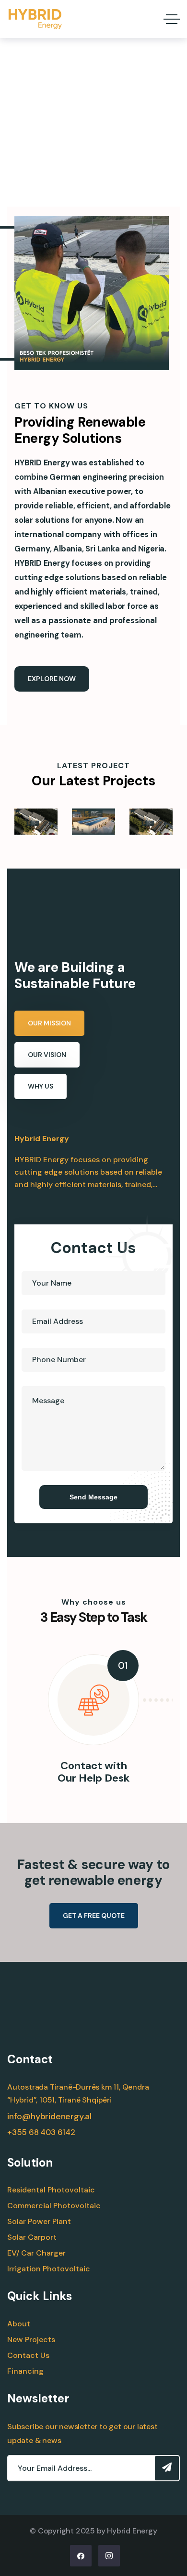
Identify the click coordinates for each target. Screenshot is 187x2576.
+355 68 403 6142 (41, 2132)
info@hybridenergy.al (49, 2116)
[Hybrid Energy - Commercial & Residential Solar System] (35, 19)
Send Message (93, 1497)
